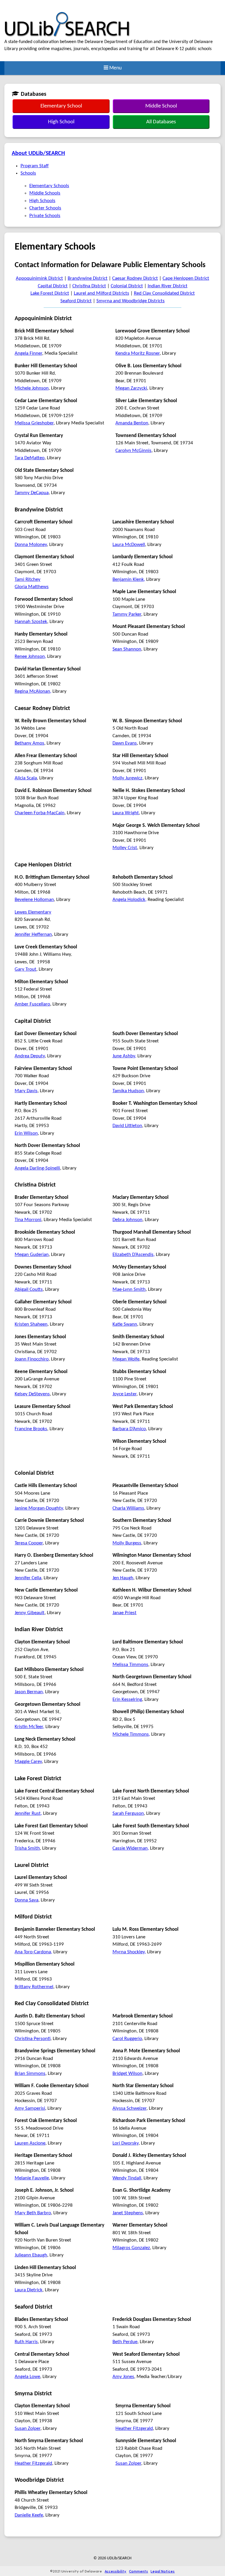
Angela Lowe (27, 2377)
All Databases (161, 122)
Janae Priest (125, 1613)
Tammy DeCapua (32, 493)
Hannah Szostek (31, 622)
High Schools (42, 201)
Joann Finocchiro (32, 1359)
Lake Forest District (50, 293)
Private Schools (45, 216)
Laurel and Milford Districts (102, 293)
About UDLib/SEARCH (38, 153)
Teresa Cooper (29, 1543)
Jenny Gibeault (30, 1613)
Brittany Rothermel (34, 1987)
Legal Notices (163, 2571)
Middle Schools (45, 193)
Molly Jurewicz (127, 778)
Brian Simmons (30, 2074)
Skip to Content (16, 3)
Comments (138, 2571)
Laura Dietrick (29, 2290)
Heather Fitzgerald (33, 2463)
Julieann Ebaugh (31, 2255)
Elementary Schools (49, 186)
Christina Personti (33, 2039)
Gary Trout (25, 969)
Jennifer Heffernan (33, 934)
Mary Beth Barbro (33, 2213)
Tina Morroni (28, 1220)
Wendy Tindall (127, 2178)
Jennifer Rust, (28, 1813)
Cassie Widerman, (131, 1848)
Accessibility (115, 2571)
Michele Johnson (32, 388)
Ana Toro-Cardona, (33, 1952)
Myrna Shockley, (129, 1952)
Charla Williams (128, 1508)
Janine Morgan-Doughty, (39, 1508)
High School (61, 122)
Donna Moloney (31, 545)
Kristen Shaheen (31, 1324)
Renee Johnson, (30, 657)
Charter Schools (45, 208)
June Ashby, (124, 1056)
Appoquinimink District (39, 278)
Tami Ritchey (28, 579)
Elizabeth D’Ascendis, (134, 1255)
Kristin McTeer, (29, 1727)
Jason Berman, (29, 1692)
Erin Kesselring (127, 1700)
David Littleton (127, 1126)
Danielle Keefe (29, 2515)
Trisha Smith (27, 1848)
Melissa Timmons (130, 1665)
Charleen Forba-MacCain (40, 813)
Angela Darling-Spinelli (37, 1168)
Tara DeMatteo (30, 458)
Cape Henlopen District (186, 278)
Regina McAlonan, (33, 691)
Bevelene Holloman (34, 900)
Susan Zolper (28, 2429)
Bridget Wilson (127, 2074)
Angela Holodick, (129, 900)
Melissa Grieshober (34, 423)
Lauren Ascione (30, 2143)
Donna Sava (27, 1900)
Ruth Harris (26, 2342)
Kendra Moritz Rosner (138, 353)
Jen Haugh (123, 1578)
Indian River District (168, 286)
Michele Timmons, (131, 1734)
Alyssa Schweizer (129, 2108)
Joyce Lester (125, 1394)
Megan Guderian (32, 1255)
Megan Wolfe (126, 1359)
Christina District (89, 286)
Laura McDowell (129, 545)
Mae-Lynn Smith (129, 1289)
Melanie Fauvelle (32, 2178)
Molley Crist (125, 848)
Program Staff (35, 166)
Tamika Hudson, (129, 1091)
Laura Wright (126, 813)
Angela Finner (28, 353)
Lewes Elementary (33, 912)
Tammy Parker (127, 614)
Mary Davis (26, 1091)
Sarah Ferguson (128, 1813)
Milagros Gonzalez (131, 2248)
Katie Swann (125, 1324)
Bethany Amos (29, 743)
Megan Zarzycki (131, 388)
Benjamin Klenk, (129, 579)
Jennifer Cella (28, 1578)
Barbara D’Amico (129, 1429)
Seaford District (76, 301)
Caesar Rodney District (135, 278)
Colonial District (127, 286)
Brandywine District (88, 278)
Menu (115, 68)
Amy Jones (123, 2377)
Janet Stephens (128, 2213)
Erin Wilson (26, 1133)
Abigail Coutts (29, 1289)
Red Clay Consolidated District (164, 293)
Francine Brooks (31, 1429)
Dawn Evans (125, 743)
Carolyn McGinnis (133, 451)
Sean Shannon (127, 649)
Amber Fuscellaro (32, 1004)
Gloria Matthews (32, 587)
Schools (28, 173)
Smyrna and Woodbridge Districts (131, 301)
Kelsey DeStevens (32, 1394)
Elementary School (61, 106)
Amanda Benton (132, 423)
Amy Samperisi (30, 2108)
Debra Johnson (127, 1220)
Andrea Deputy (30, 1056)
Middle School (161, 106)
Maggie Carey (28, 1762)
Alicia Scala (26, 778)
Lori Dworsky (126, 2143)
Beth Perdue (125, 2342)
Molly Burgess (127, 1543)
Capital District (53, 286)
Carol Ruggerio (127, 2039)
